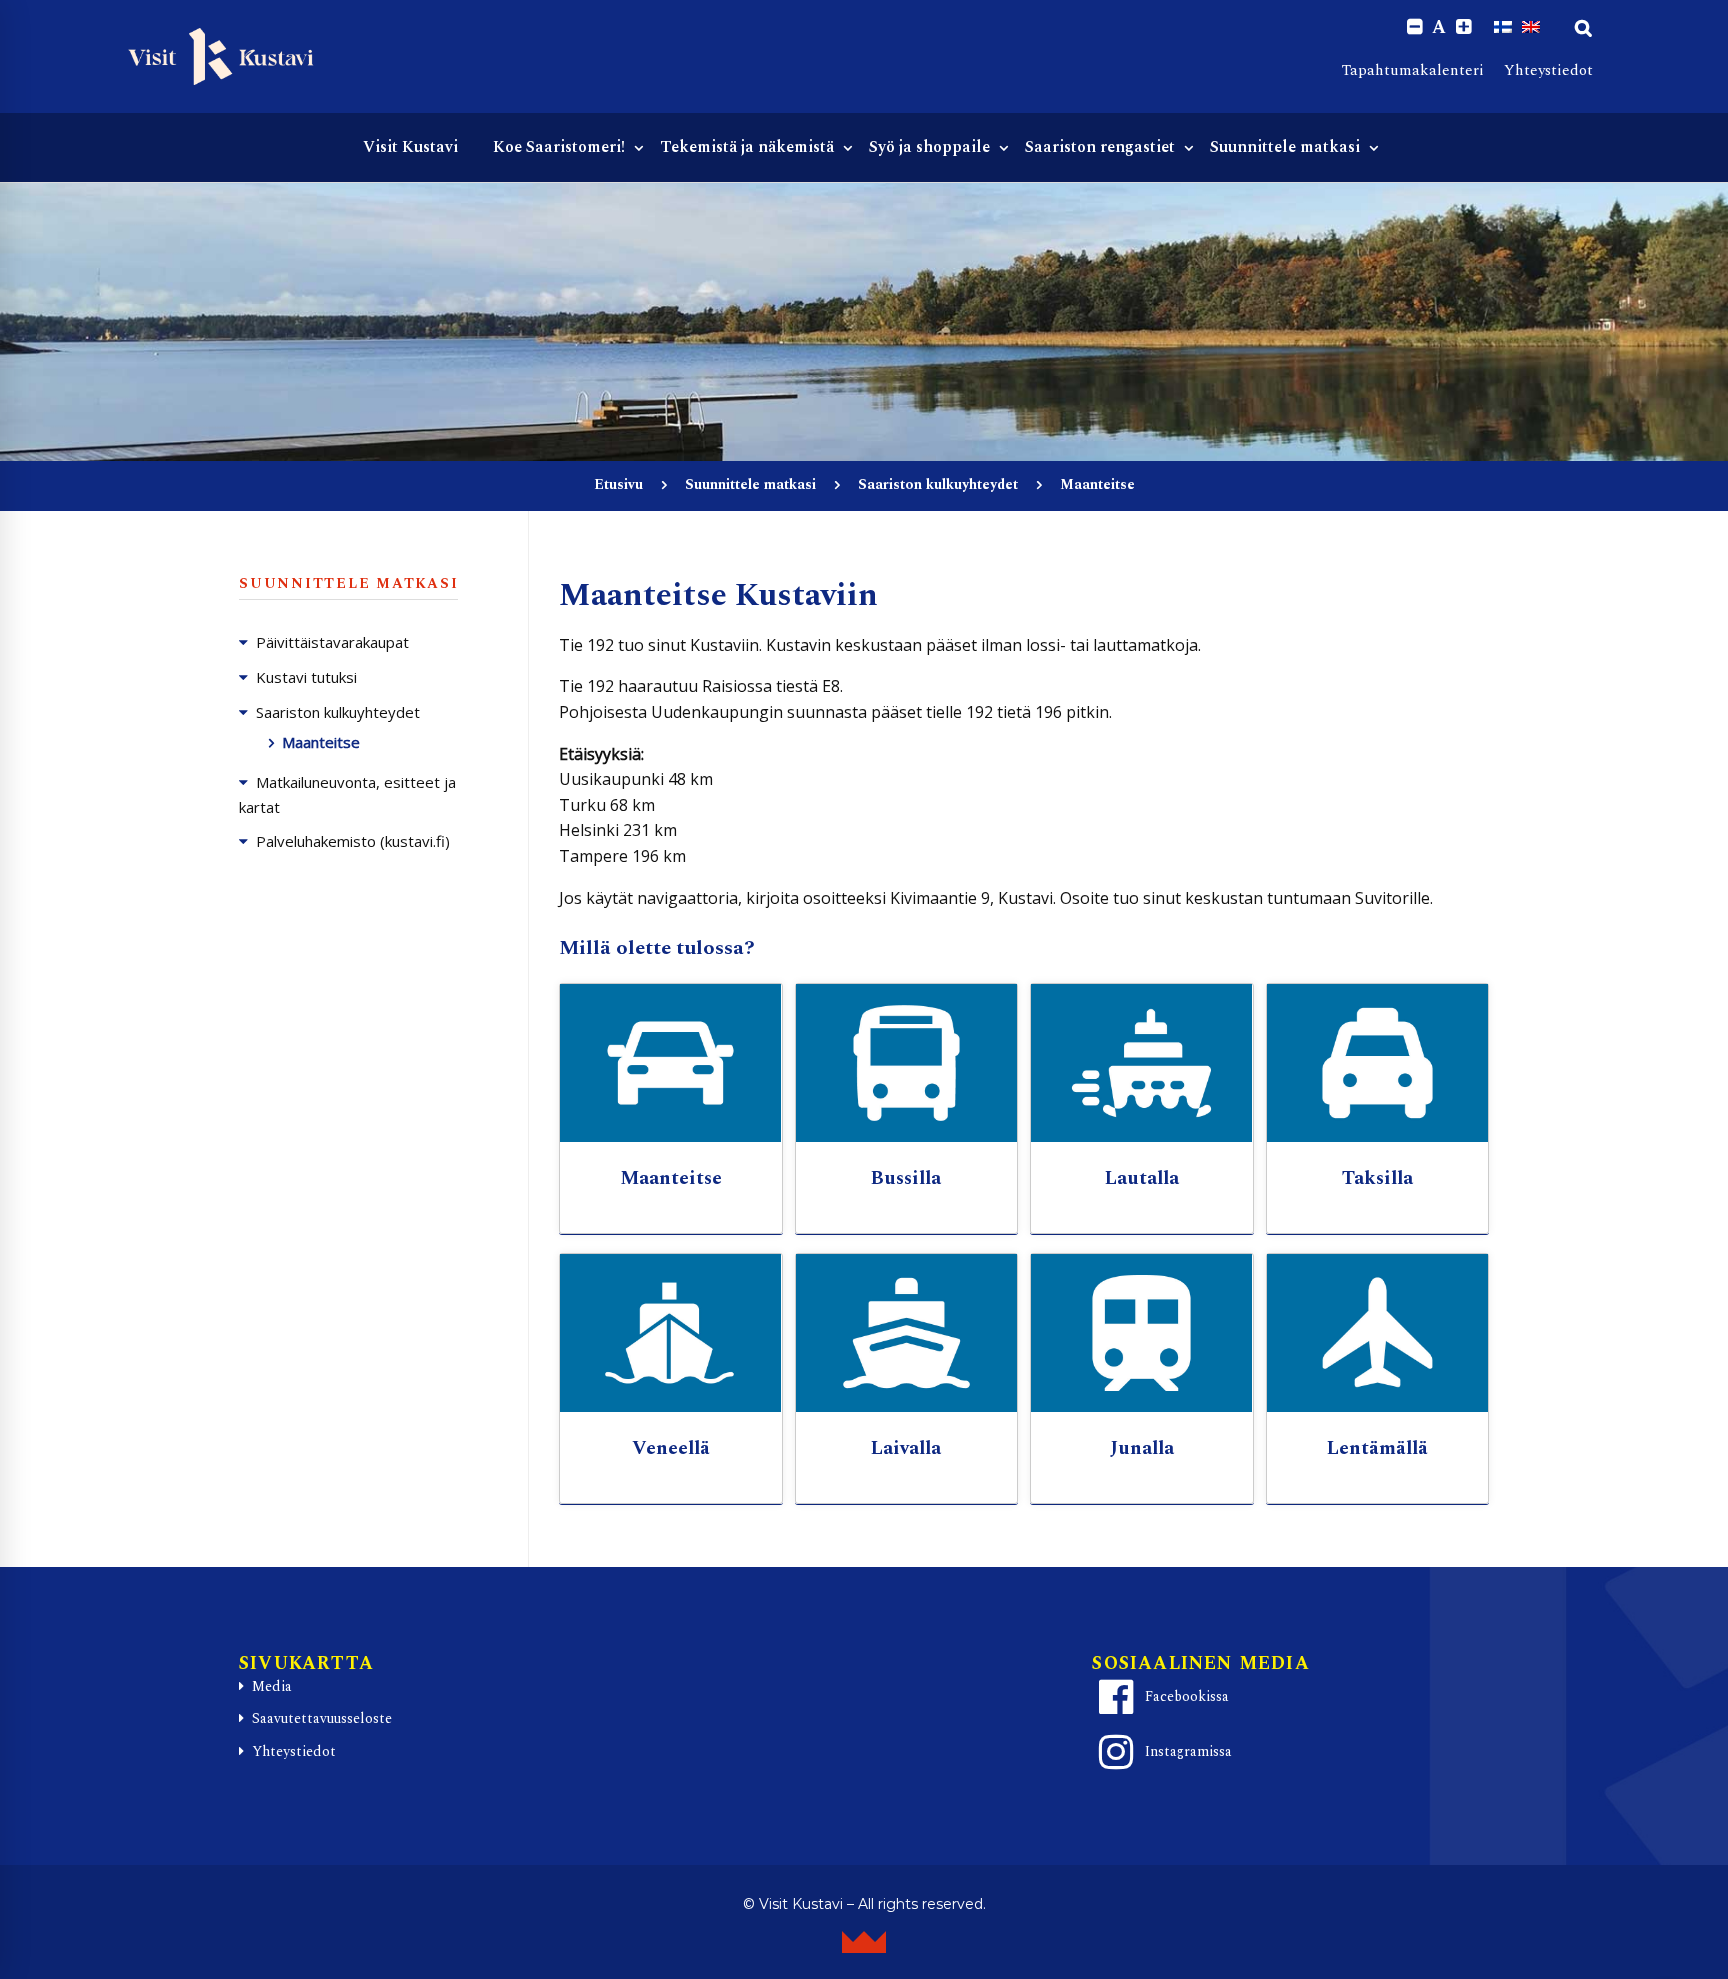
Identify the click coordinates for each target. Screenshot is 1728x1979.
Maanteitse (321, 742)
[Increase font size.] (1463, 27)
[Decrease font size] (1414, 27)
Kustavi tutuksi (306, 677)
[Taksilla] (1378, 1063)
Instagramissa (1188, 1751)
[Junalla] (1142, 1333)
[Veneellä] (671, 1333)
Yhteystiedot (1548, 70)
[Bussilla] (907, 1063)
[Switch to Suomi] (1503, 27)
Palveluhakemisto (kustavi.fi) (353, 841)
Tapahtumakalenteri (1413, 70)
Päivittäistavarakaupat (332, 642)
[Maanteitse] (671, 1063)
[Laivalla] (907, 1333)
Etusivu (618, 484)
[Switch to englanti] (1531, 27)
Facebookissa (1187, 1696)
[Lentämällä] (1378, 1333)
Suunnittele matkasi (750, 484)
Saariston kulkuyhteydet (938, 484)
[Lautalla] (1142, 1063)
